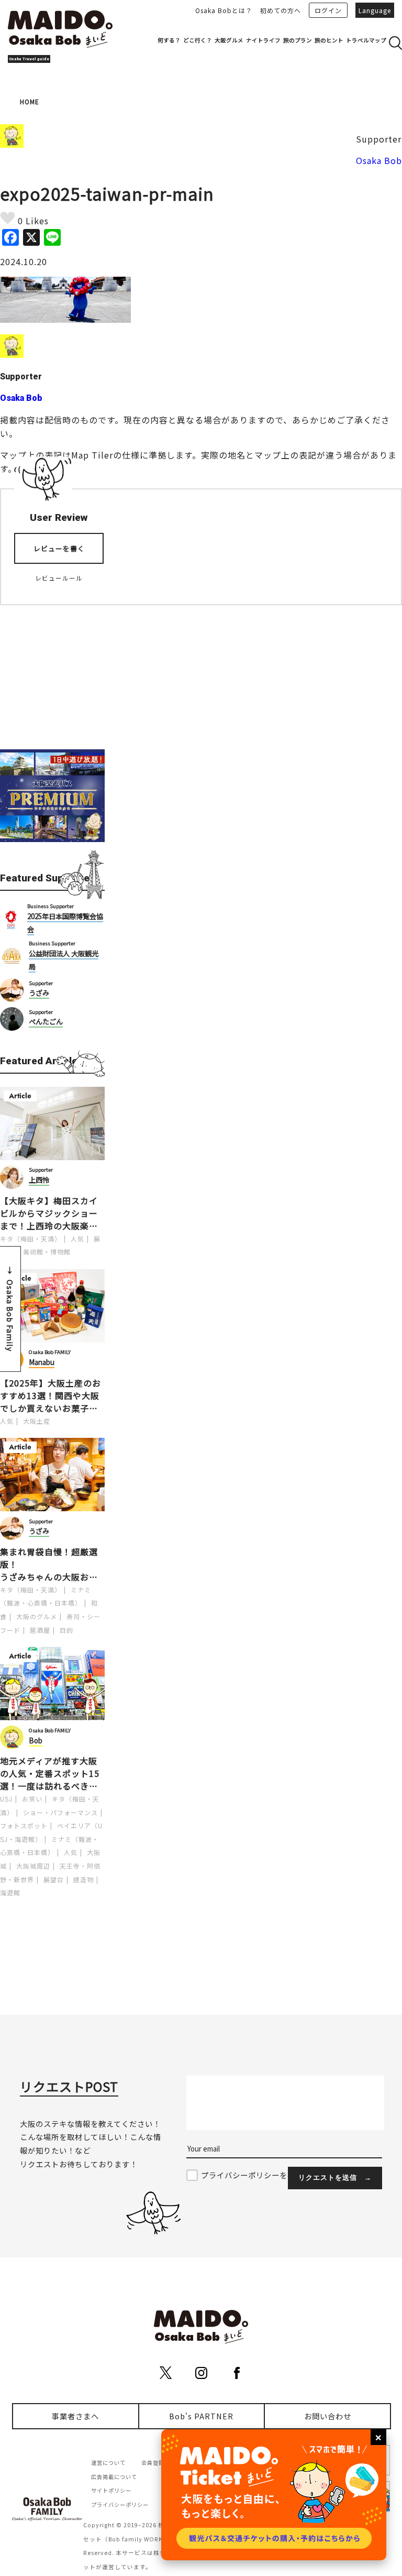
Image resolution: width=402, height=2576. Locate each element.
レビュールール (59, 578)
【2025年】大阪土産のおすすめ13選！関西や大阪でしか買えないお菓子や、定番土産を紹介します (51, 1395)
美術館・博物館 (47, 1252)
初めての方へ (281, 10)
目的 (66, 1630)
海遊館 (10, 1892)
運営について (108, 2463)
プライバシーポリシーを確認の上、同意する (280, 2175)
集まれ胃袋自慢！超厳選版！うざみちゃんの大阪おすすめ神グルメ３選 (49, 1564)
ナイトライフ (263, 40)
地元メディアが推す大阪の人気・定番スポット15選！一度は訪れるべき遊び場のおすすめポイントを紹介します (50, 1773)
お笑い (32, 1799)
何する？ (169, 40)
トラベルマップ (366, 40)
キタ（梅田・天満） (31, 1238)
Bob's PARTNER (201, 2416)
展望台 (54, 1879)
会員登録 (153, 2463)
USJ (6, 1799)
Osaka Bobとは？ (224, 10)
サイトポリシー (111, 2490)
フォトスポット (24, 1825)
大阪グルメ (229, 40)
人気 (77, 1238)
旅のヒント (329, 40)
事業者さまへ (75, 2416)
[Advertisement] (52, 671)
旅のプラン (298, 40)
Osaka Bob (379, 160)
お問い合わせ (328, 2416)
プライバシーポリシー (120, 2504)
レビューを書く (59, 548)
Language (375, 10)
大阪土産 (37, 1421)
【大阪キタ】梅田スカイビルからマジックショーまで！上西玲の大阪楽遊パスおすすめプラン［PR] (52, 1213)
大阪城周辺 (33, 1866)
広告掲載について (114, 2477)
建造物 (83, 1879)
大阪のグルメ (37, 1616)
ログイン (328, 10)
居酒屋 (40, 1630)
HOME (30, 101)
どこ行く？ (198, 40)
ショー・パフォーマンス (60, 1812)
